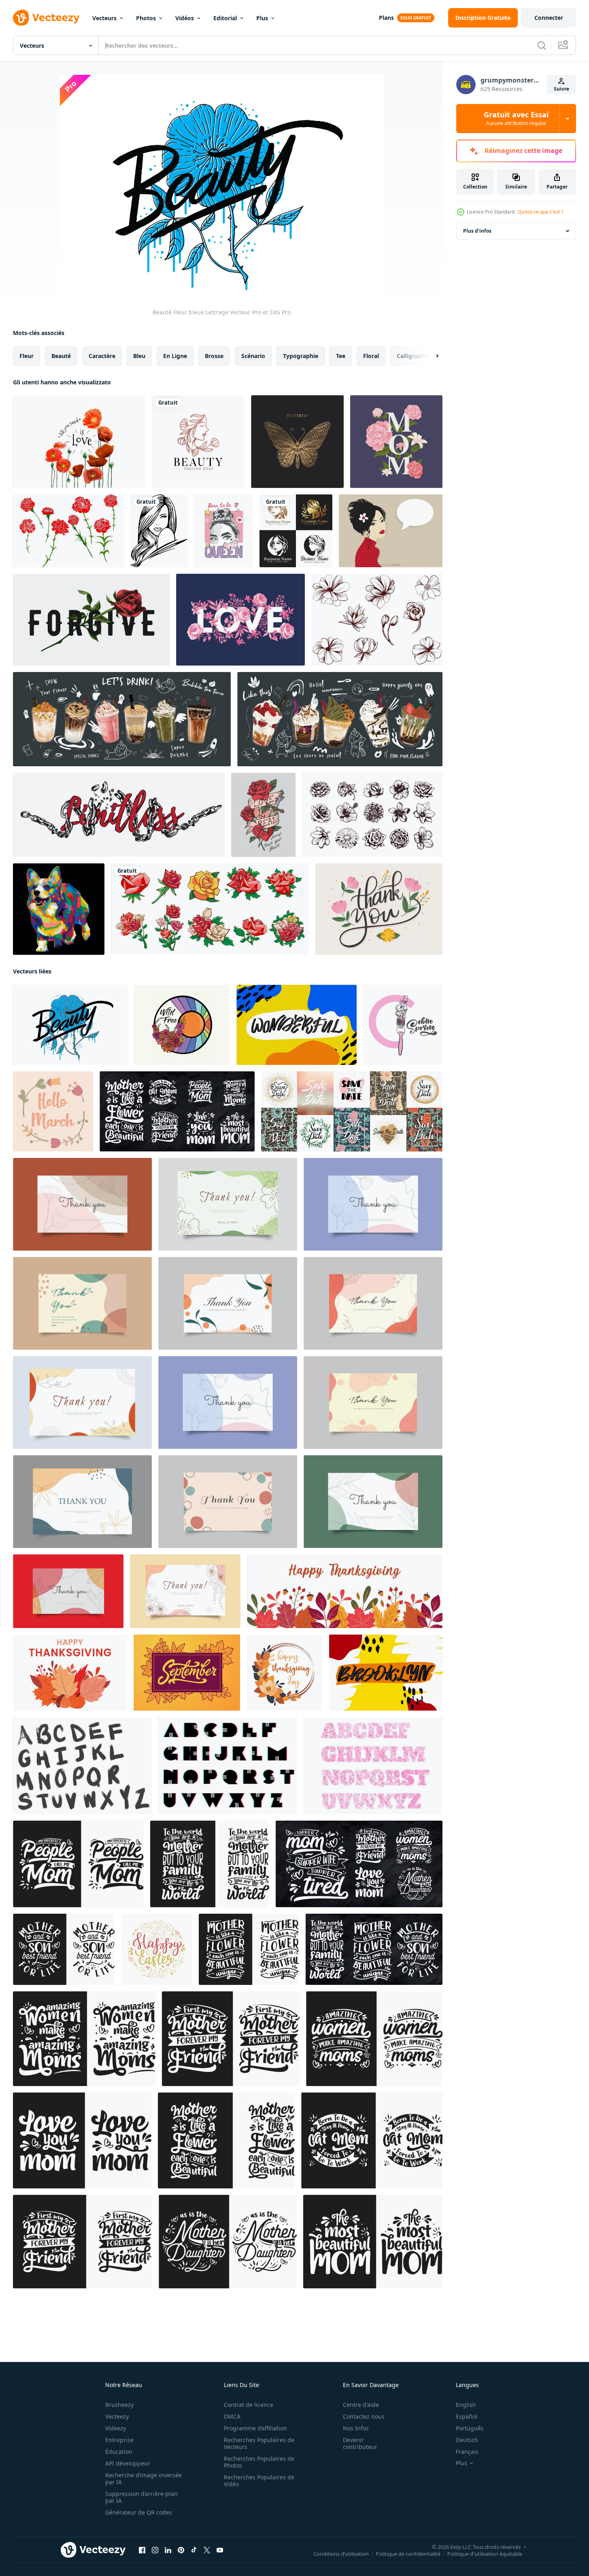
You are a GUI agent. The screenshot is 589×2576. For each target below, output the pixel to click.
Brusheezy (119, 2405)
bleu (139, 356)
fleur (27, 356)
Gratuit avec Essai (516, 119)
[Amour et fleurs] (240, 620)
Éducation (119, 2452)
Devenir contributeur (360, 2443)
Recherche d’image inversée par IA (144, 2478)
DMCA (232, 2416)
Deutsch (467, 2440)
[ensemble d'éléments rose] (210, 909)
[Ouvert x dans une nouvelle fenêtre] (207, 2550)
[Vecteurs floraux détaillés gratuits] (377, 620)
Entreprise (119, 2440)
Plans (386, 18)
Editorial (225, 18)
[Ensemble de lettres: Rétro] (228, 1766)
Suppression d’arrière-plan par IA (141, 2497)
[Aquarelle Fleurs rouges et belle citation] (79, 442)
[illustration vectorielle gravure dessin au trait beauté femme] (159, 531)
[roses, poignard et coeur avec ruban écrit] (263, 815)
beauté (61, 356)
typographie (301, 356)
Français (467, 2452)
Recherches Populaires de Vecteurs (259, 2443)
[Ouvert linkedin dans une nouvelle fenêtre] (168, 2550)
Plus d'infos (477, 231)
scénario (253, 356)
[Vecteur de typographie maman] (396, 442)
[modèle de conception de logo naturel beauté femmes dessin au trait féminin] (198, 442)
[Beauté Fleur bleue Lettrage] (70, 1025)
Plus (262, 18)
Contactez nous (364, 2416)
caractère (102, 356)
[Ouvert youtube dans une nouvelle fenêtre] (220, 2550)
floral (371, 356)
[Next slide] (430, 356)
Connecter (549, 18)
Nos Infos (356, 2428)
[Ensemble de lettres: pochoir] (373, 1766)
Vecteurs (104, 18)
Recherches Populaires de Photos (259, 2462)
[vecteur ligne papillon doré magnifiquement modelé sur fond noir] (297, 442)
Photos (146, 18)
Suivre (561, 89)
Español (467, 2416)
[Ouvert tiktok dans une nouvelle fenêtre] (194, 2550)
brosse (214, 356)
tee (341, 356)
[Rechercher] (542, 45)
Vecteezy (117, 2416)
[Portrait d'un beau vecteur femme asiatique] (391, 531)
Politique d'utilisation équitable (485, 2554)
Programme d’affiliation (255, 2428)
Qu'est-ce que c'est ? (540, 212)
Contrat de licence (249, 2405)
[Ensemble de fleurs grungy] (372, 815)
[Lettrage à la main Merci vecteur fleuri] (379, 909)
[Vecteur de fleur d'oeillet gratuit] (68, 531)
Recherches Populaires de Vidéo (259, 2481)
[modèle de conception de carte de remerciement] (82, 1204)
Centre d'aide (361, 2405)
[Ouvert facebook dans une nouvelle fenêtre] (142, 2550)
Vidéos (185, 18)
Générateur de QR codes (139, 2512)
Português (470, 2428)
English (466, 2405)
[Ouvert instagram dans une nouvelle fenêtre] (155, 2550)
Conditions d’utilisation (341, 2554)
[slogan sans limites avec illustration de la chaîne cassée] (119, 815)
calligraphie (413, 356)
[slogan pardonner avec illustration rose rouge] (91, 620)
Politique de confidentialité (408, 2554)
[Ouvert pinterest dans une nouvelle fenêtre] (181, 2550)
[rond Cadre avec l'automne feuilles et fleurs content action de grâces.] (285, 1673)
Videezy (116, 2428)
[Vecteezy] (46, 18)
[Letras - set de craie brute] (82, 1766)
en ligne (175, 356)
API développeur (128, 2463)
